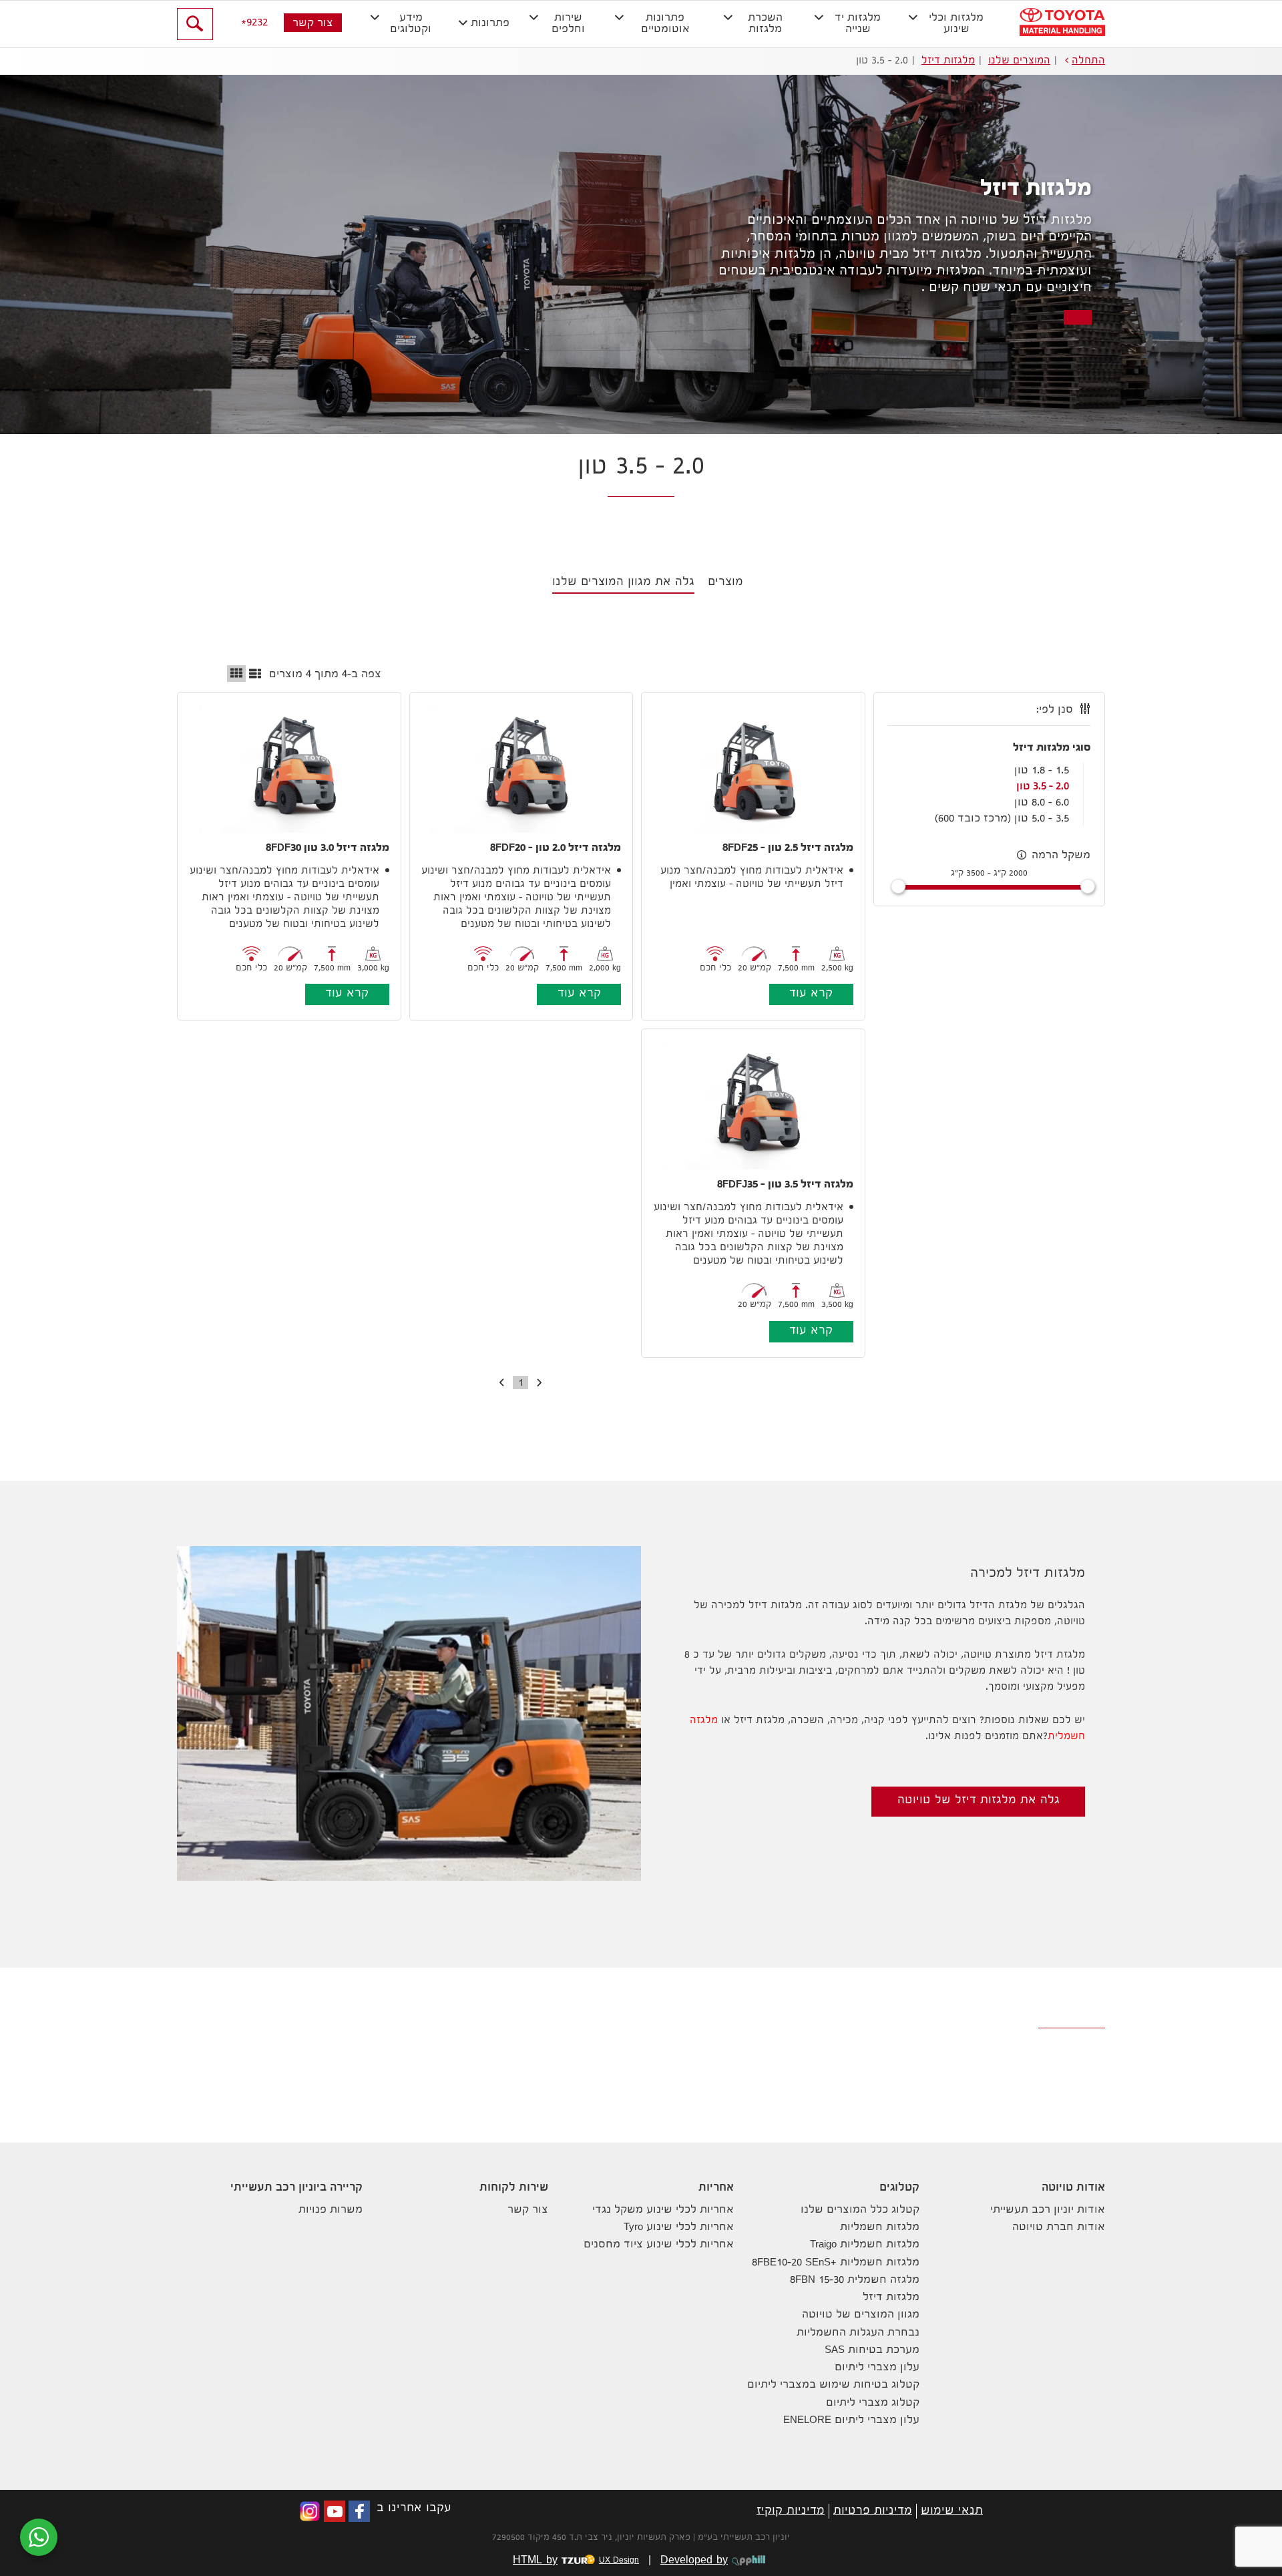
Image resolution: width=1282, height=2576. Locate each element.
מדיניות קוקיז (791, 2511)
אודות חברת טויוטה (1059, 2228)
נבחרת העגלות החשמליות (858, 2333)
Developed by (694, 2561)
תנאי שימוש (952, 2511)
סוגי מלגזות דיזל (1052, 748)
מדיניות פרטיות (873, 2511)
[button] (950, 24)
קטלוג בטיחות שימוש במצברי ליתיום (833, 2385)
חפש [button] (195, 24)
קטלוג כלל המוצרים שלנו (860, 2210)
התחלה (1088, 61)
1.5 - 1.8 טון (1042, 771)
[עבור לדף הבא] (499, 1383)
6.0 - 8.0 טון (1042, 803)
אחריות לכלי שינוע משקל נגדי (663, 2210)
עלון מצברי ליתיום (877, 2368)
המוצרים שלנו (1019, 61)
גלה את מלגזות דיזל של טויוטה (979, 1801)
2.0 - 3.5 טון (1043, 787)
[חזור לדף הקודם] (542, 1383)
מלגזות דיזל (948, 61)
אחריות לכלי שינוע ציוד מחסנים (659, 2245)
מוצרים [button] (725, 583)
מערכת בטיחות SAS (872, 2351)
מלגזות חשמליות (880, 2228)
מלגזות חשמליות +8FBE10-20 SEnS (836, 2263)
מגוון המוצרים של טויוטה (861, 2315)
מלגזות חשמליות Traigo (865, 2245)
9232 (257, 23)
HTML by (576, 2561)
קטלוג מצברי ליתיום (873, 2403)
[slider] (1088, 886)
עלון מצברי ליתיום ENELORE (851, 2421)
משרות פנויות (331, 2210)
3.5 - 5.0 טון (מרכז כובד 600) (1002, 819)
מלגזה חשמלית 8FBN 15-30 (855, 2280)
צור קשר (313, 24)
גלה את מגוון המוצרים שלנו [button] (623, 583)
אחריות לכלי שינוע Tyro (679, 2228)
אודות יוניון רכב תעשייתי (1048, 2210)
